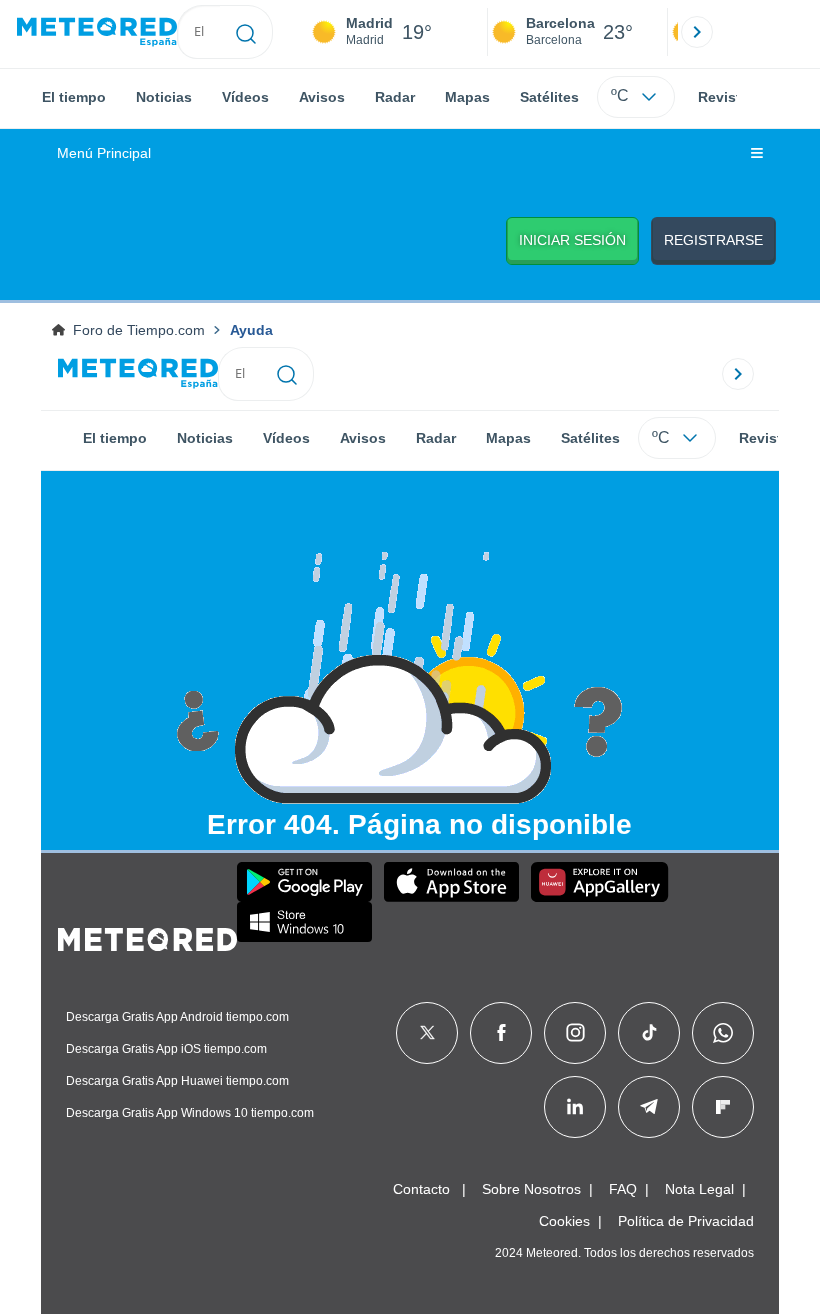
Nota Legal (699, 1189)
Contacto (421, 1189)
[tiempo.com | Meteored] (147, 936)
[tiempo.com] (97, 32)
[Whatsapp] (723, 1033)
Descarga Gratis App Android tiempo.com (177, 1017)
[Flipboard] (723, 1107)
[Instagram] (575, 1033)
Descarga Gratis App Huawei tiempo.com (177, 1081)
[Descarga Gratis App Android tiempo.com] (304, 882)
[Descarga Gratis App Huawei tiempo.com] (600, 882)
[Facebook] (501, 1033)
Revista (723, 97)
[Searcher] (246, 32)
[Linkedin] (575, 1107)
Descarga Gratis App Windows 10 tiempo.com (190, 1113)
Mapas (467, 97)
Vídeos (245, 97)
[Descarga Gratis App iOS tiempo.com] (451, 882)
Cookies (564, 1221)
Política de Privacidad (686, 1221)
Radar (395, 97)
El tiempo (74, 97)
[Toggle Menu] (757, 154)
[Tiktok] (649, 1033)
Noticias (164, 97)
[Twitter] (427, 1033)
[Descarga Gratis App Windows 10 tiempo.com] (304, 922)
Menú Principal (104, 153)
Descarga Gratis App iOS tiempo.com (166, 1049)
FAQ (623, 1189)
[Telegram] (648, 1107)
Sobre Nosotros (531, 1189)
